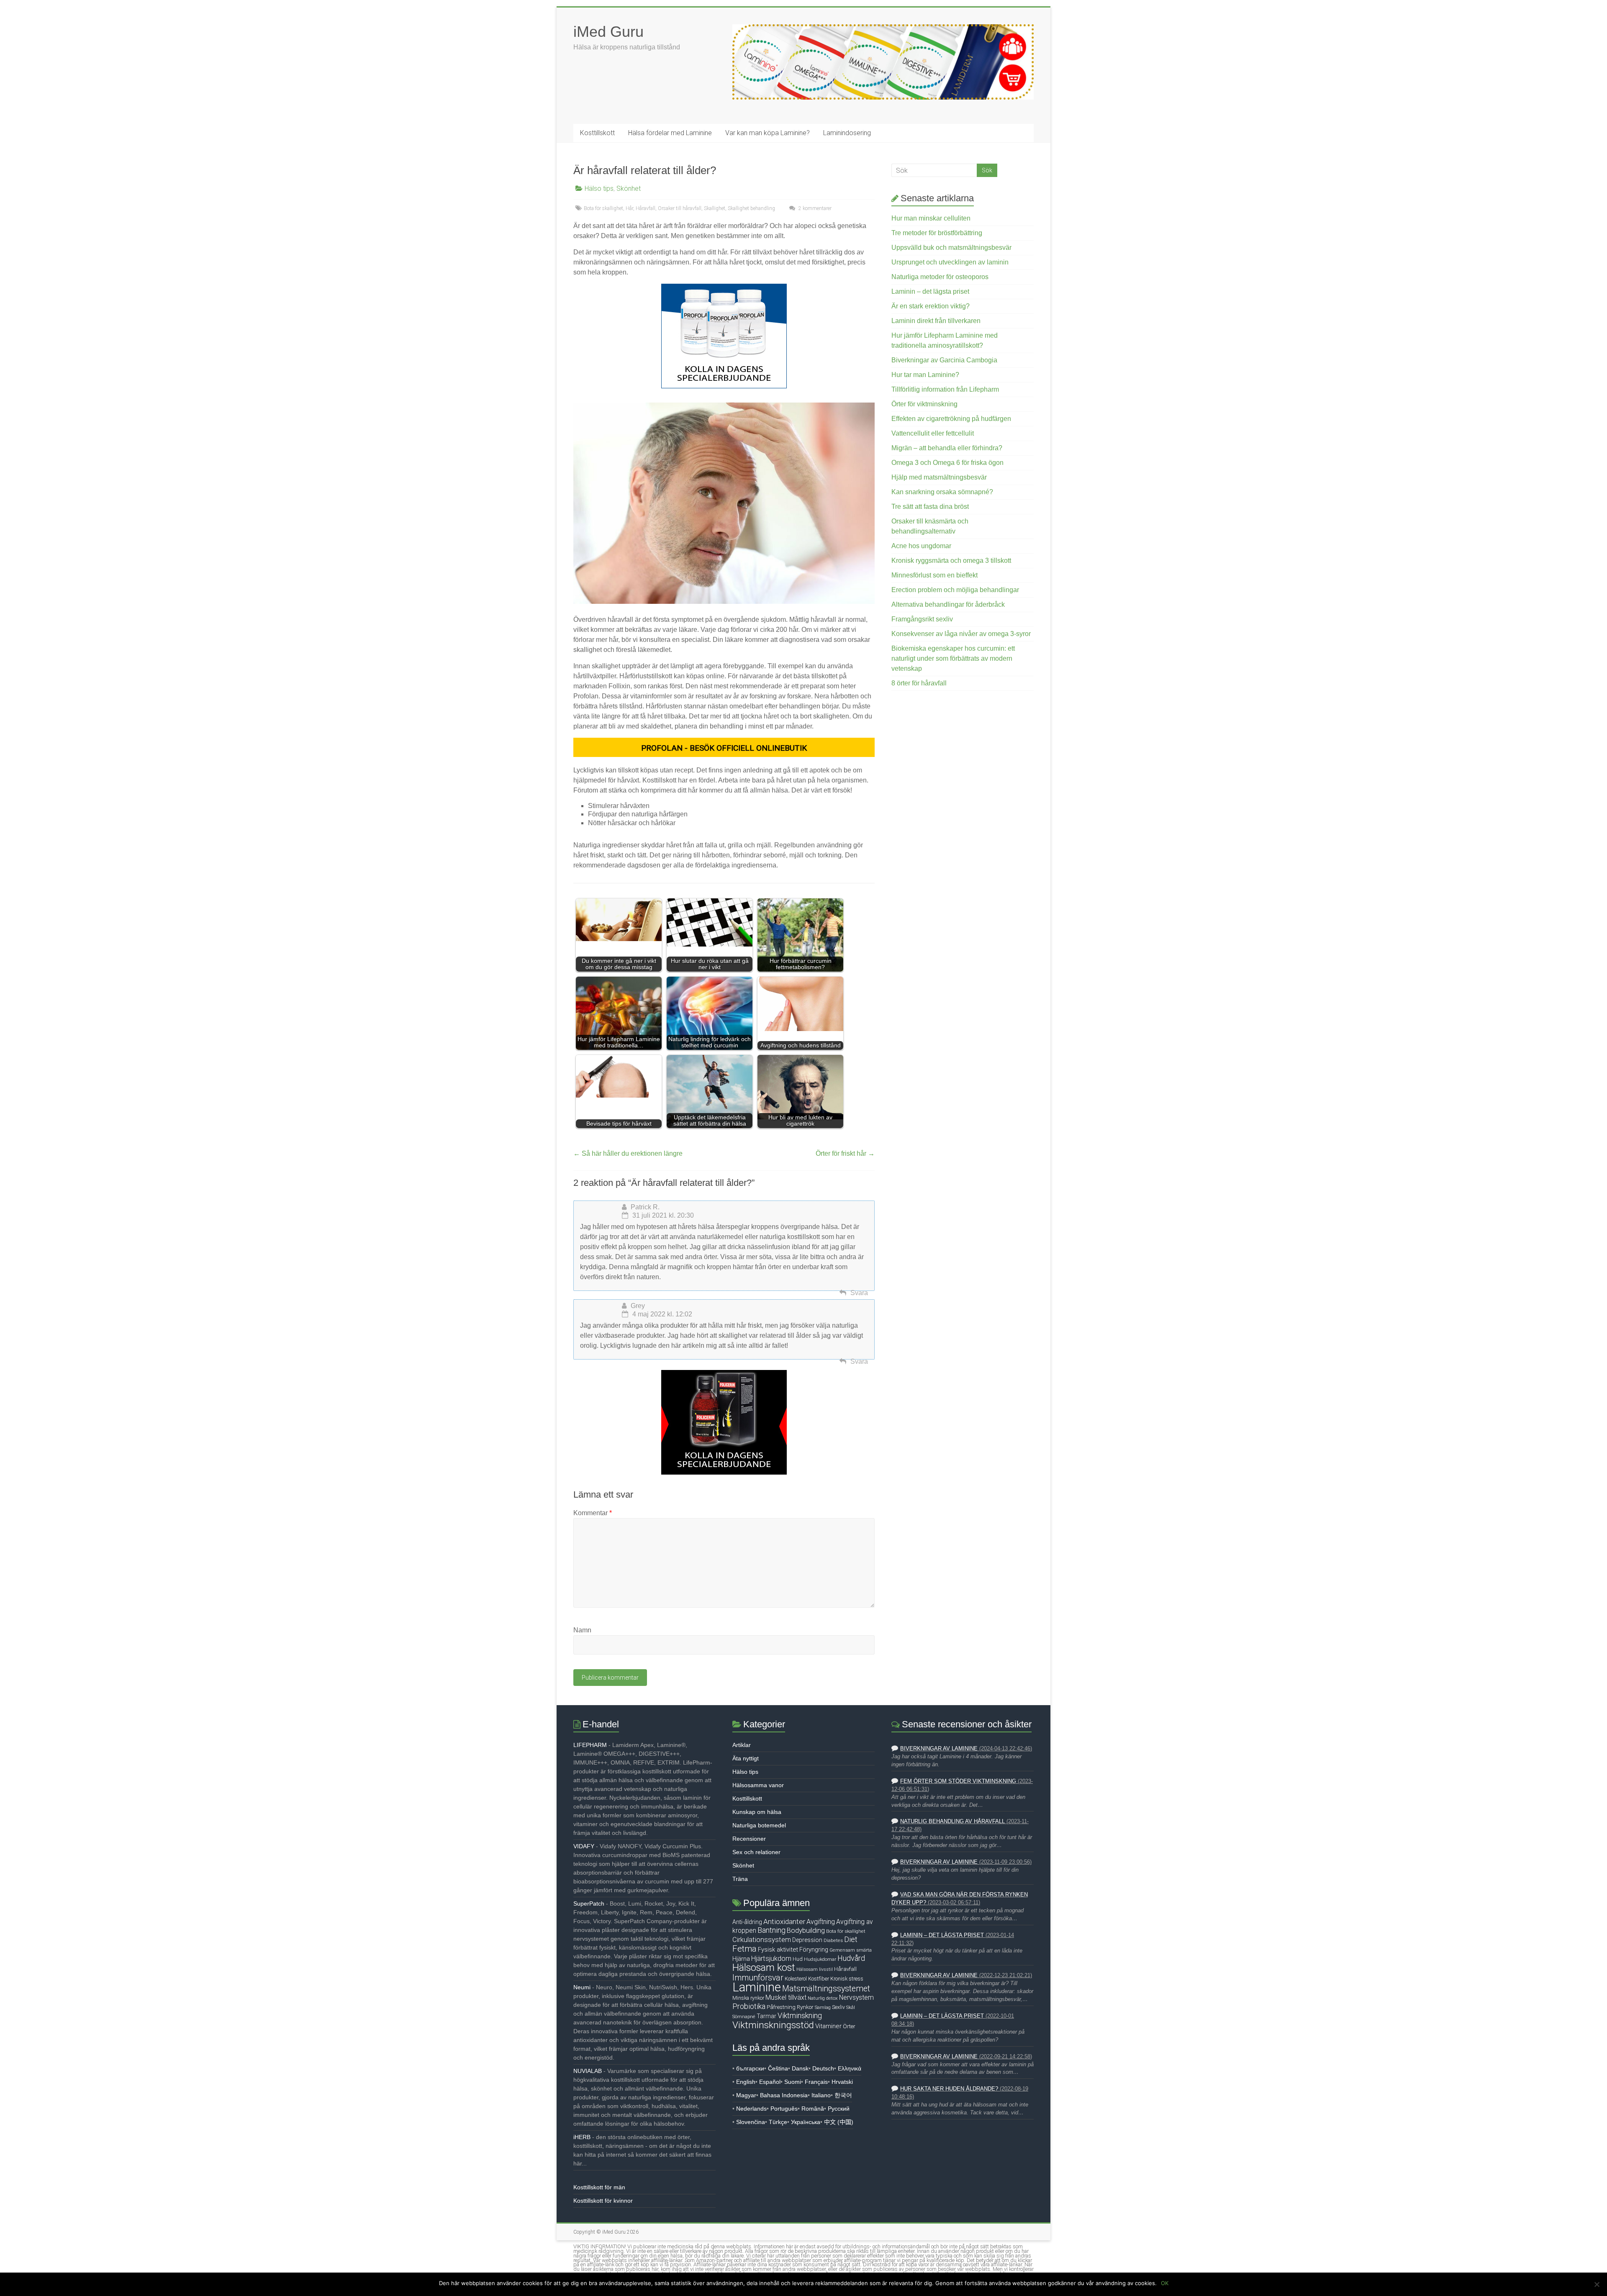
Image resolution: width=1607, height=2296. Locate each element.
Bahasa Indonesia (784, 2095)
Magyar (746, 2095)
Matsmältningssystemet (826, 1989)
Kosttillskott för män (599, 2187)
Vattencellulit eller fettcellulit (933, 433)
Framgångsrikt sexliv (922, 619)
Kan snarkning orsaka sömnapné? (942, 492)
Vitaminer (828, 2026)
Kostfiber (819, 1979)
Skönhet (629, 189)
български (750, 2068)
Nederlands (751, 2109)
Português (784, 2109)
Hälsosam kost (764, 1968)
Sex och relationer (756, 1852)
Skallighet (715, 208)
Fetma (744, 1949)
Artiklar (742, 1745)
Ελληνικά (850, 2068)
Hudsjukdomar (820, 1959)
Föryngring (814, 1950)
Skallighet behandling (751, 208)
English (746, 2082)
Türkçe (778, 2122)
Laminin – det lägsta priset (930, 291)
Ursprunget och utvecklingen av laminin (950, 262)
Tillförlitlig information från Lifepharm (945, 389)
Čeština (778, 2068)
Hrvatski (842, 2082)
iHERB (582, 2137)
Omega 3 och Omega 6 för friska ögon (947, 463)
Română (813, 2109)
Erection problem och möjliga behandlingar (955, 590)
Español (770, 2082)
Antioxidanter (784, 1921)
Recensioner (749, 1839)
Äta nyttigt (746, 1758)
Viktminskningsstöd (773, 2025)
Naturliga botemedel (759, 1825)
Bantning (771, 1930)
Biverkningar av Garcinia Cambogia (944, 360)
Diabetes (833, 1940)
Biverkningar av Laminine (939, 1749)
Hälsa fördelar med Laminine (670, 133)
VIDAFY (584, 1846)
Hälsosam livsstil (815, 1969)
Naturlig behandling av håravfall (952, 1821)
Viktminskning (800, 2015)
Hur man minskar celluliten (931, 218)
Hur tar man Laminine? (925, 375)
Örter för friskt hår (845, 1153)
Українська (806, 2122)
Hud (798, 1959)
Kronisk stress (847, 1979)
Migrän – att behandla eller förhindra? (947, 448)
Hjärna (741, 1959)
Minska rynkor (748, 1998)
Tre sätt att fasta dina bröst (930, 507)
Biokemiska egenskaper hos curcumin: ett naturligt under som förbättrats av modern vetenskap (953, 658)
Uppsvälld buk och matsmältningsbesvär (951, 248)
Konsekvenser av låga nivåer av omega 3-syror (961, 634)
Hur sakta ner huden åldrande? (949, 2089)
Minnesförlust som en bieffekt (934, 575)
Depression (807, 1940)
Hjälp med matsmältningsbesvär (939, 477)
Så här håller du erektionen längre (628, 1153)
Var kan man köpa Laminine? (768, 133)
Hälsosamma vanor (758, 1785)
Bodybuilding (806, 1930)
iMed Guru (608, 32)
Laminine (757, 1987)
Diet (851, 1939)
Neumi (582, 1987)
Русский (839, 2109)
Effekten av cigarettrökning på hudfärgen (951, 419)
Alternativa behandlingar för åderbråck (948, 604)
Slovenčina (751, 2122)
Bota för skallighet (603, 208)
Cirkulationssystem (762, 1940)
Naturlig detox (823, 1998)
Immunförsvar (758, 1978)
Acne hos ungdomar (921, 546)
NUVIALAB (588, 2071)
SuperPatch (589, 1903)
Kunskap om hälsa (757, 1812)
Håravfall (646, 208)
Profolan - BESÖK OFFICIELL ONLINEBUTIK (724, 748)
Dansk (800, 2068)
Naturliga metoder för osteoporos (940, 277)
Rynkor (805, 2007)
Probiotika (749, 2006)
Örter (849, 2026)
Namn (582, 1630)
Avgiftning (821, 1922)
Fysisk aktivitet (778, 1950)
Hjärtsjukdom (771, 1959)
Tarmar (766, 2016)
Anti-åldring (747, 1922)
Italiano (821, 2095)
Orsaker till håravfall (680, 208)
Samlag (823, 2007)
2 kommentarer (814, 208)
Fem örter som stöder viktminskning (958, 1781)
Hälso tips (599, 189)
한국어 (843, 2095)
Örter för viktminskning (924, 404)
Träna (740, 1879)
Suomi (793, 2082)
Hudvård (851, 1958)
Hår (629, 208)
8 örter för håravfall (919, 683)
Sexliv (838, 2007)
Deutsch (823, 2068)
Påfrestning (781, 2007)
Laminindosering (847, 133)
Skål (851, 2007)
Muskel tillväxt (786, 1997)
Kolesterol (796, 1979)
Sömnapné (744, 2016)
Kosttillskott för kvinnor (603, 2201)
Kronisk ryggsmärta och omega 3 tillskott (951, 561)
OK (1165, 2283)
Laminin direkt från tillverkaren (936, 321)
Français (816, 2082)
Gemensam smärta (851, 1950)
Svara (859, 1293)
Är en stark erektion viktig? (931, 306)
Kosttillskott (597, 133)
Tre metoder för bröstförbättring (937, 233)
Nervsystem (856, 1998)
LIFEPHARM (590, 1745)
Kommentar (593, 1513)
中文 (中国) (839, 2122)
